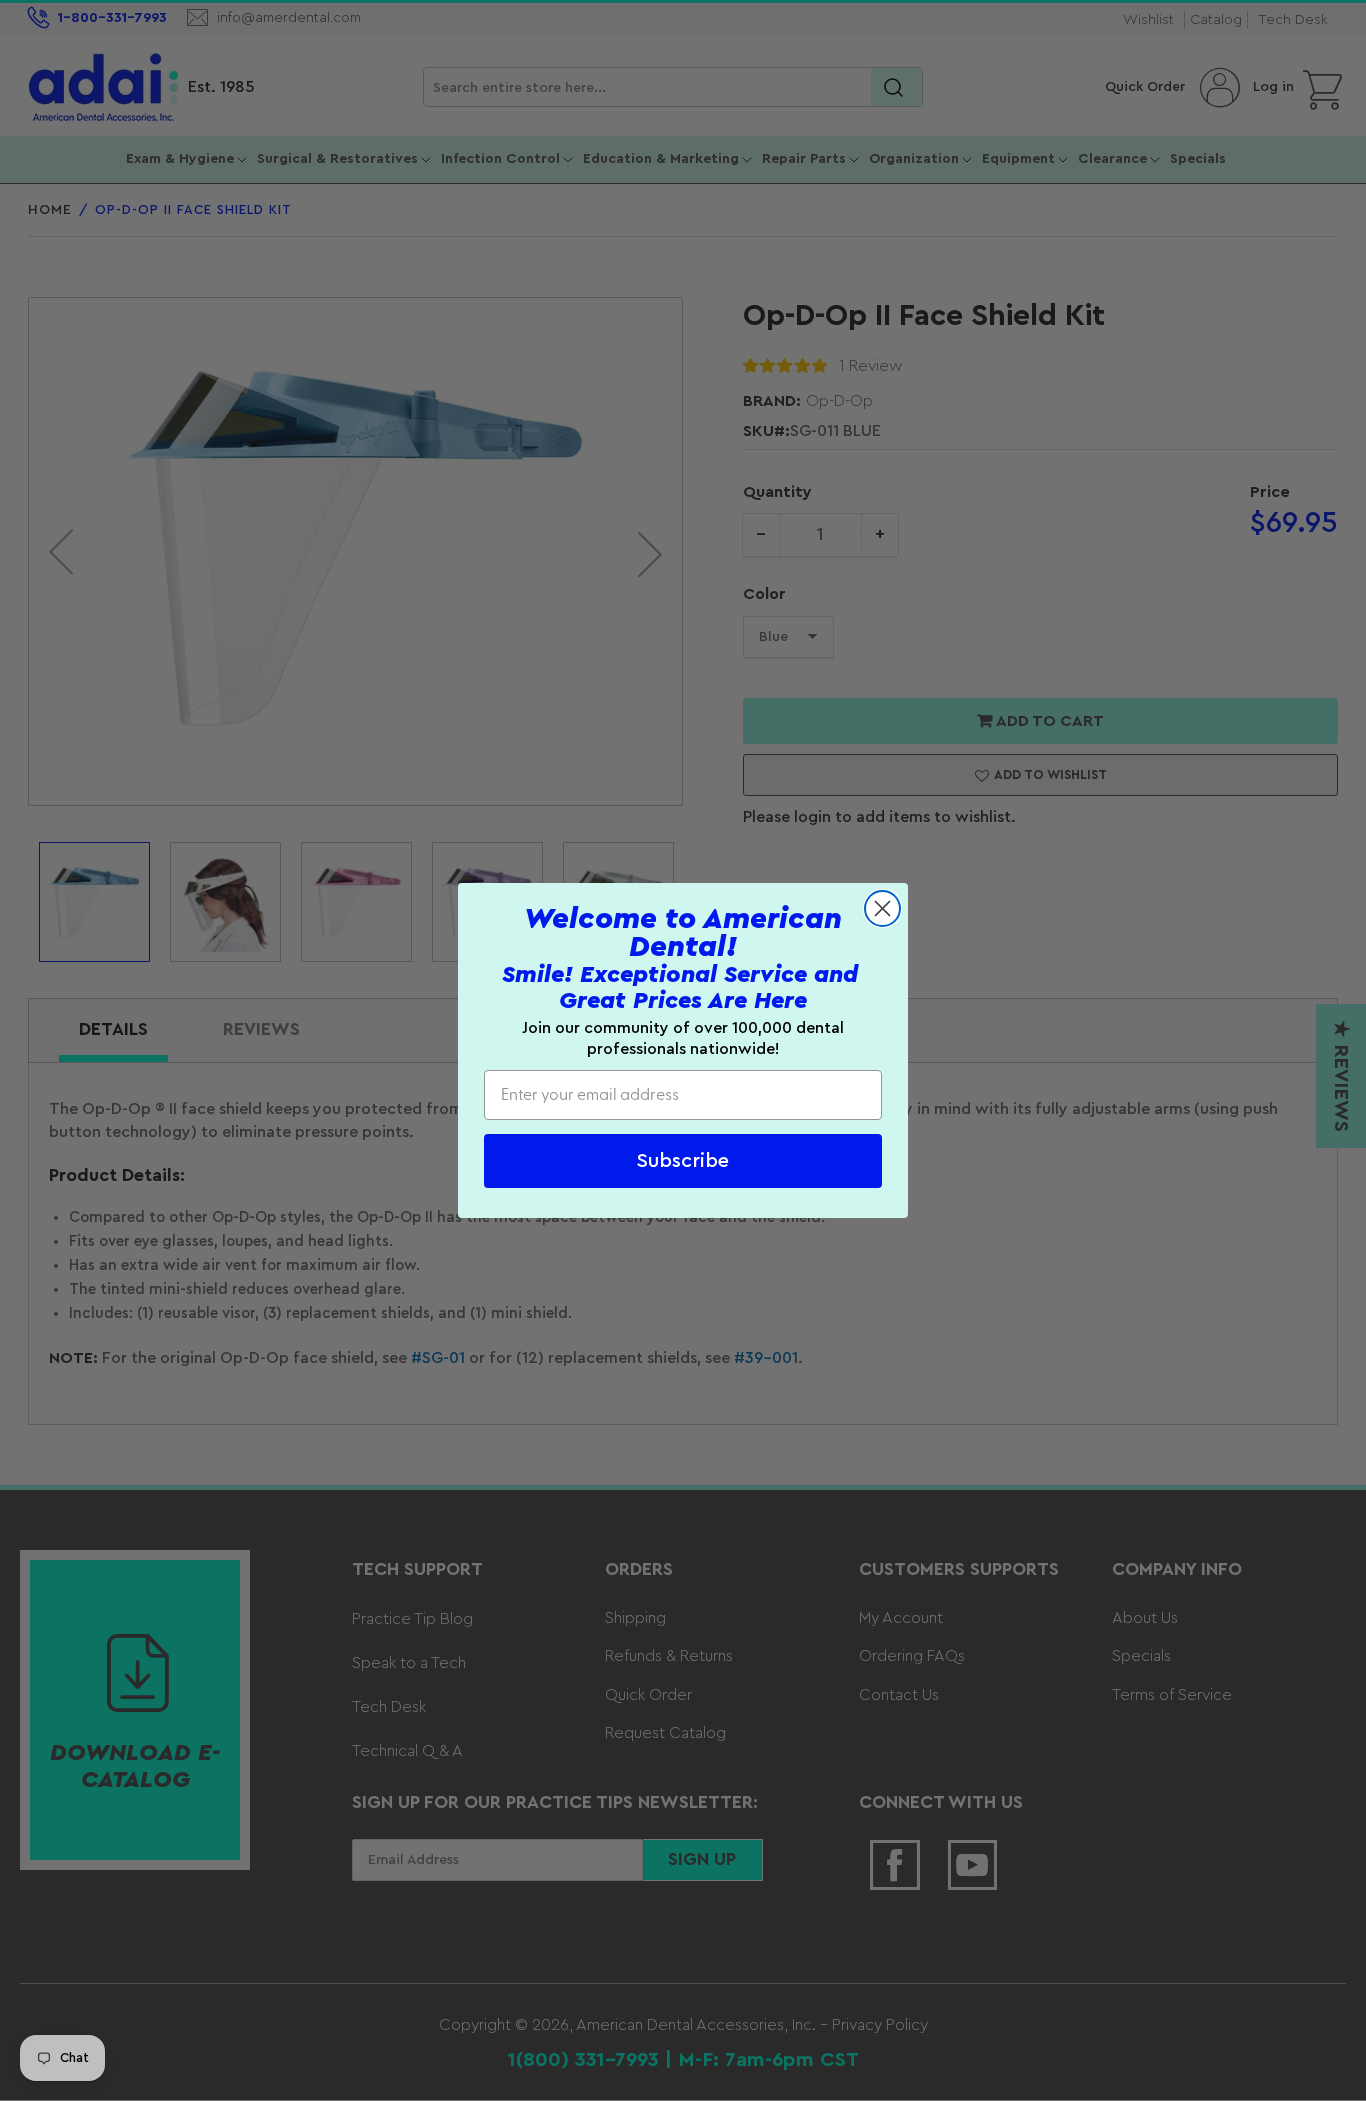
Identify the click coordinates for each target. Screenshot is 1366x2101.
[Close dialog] (882, 908)
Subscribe (683, 1161)
